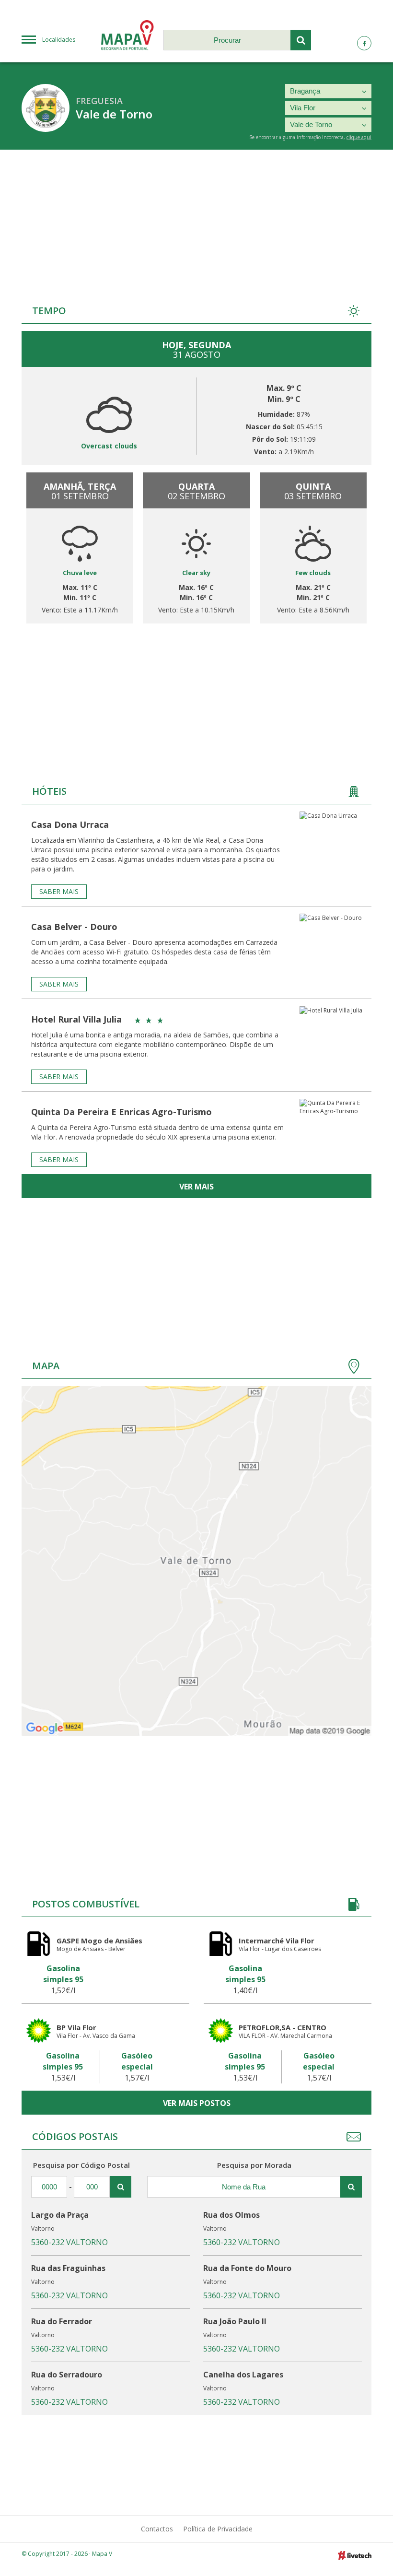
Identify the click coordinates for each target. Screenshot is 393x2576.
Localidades (59, 40)
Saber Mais (59, 891)
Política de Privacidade (218, 2529)
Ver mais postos (197, 2103)
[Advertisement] (196, 222)
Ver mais (196, 1187)
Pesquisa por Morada (254, 2165)
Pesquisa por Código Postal (81, 2165)
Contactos (157, 2529)
